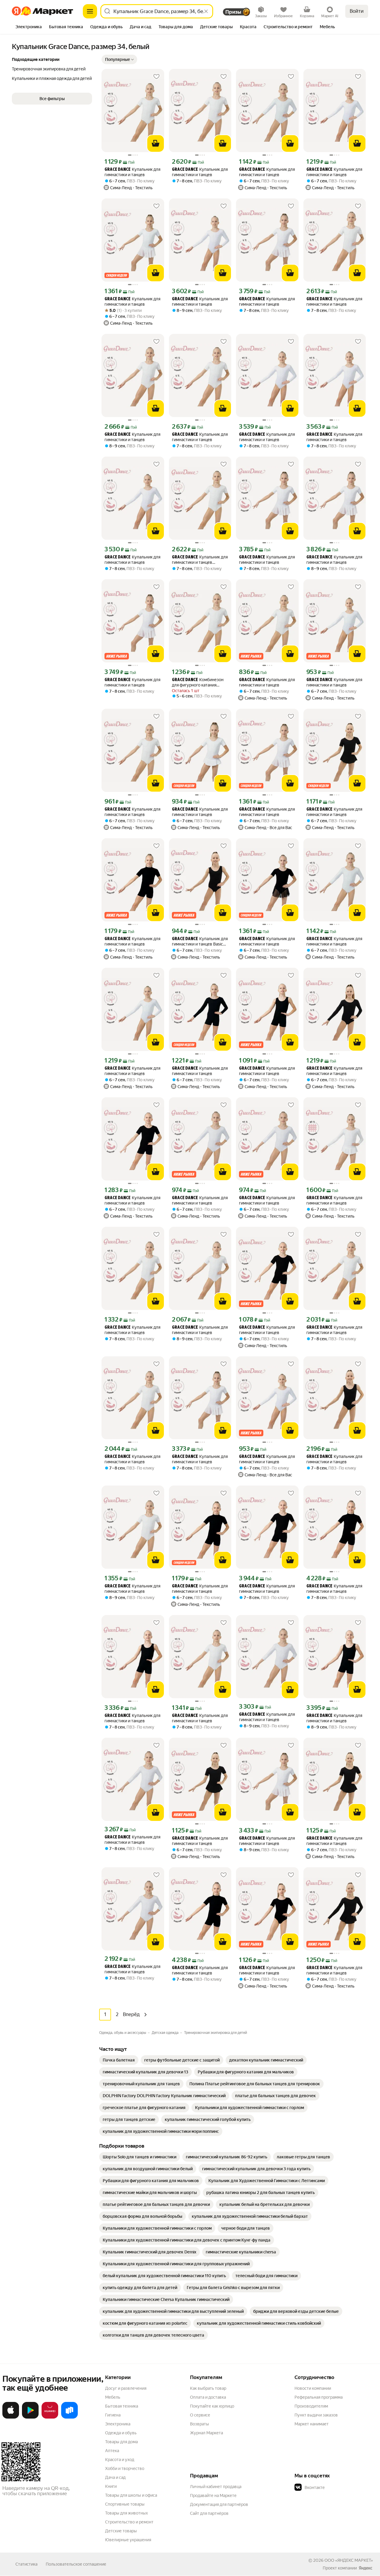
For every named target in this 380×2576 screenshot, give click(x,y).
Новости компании (313, 2388)
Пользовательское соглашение (76, 2564)
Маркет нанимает (312, 2424)
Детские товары (121, 2531)
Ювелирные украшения (128, 2540)
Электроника (118, 2424)
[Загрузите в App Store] (11, 2417)
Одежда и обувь (121, 2433)
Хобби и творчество (125, 2468)
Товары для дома (121, 2442)
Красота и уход (120, 2460)
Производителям (311, 2406)
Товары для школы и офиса (131, 2495)
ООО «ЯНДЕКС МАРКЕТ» (349, 2560)
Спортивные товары (125, 2504)
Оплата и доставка (208, 2397)
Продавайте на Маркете (213, 2495)
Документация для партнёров (219, 2504)
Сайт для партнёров (209, 2513)
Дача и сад (115, 2477)
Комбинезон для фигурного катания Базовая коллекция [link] (198, 682)
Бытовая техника (122, 2406)
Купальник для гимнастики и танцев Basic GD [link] (200, 941)
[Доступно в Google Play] (30, 2417)
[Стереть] (206, 11)
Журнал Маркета (206, 2433)
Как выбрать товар (208, 2388)
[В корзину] (156, 143)
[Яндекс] (365, 2568)
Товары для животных (126, 2513)
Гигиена (113, 2415)
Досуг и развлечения (126, 2388)
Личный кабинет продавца (216, 2487)
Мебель (113, 2397)
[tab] (29, 27)
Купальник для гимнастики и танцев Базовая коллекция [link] (200, 560)
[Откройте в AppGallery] (50, 2417)
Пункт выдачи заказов (316, 2415)
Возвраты (199, 2424)
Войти (357, 11)
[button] (119, 59)
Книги (111, 2486)
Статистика (26, 2564)
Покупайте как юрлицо (212, 2406)
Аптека (112, 2451)
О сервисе (200, 2415)
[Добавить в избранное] (156, 77)
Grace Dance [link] (118, 170)
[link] (119, 2060)
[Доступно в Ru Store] (69, 2417)
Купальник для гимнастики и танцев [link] (132, 172)
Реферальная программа (319, 2397)
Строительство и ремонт (129, 2522)
